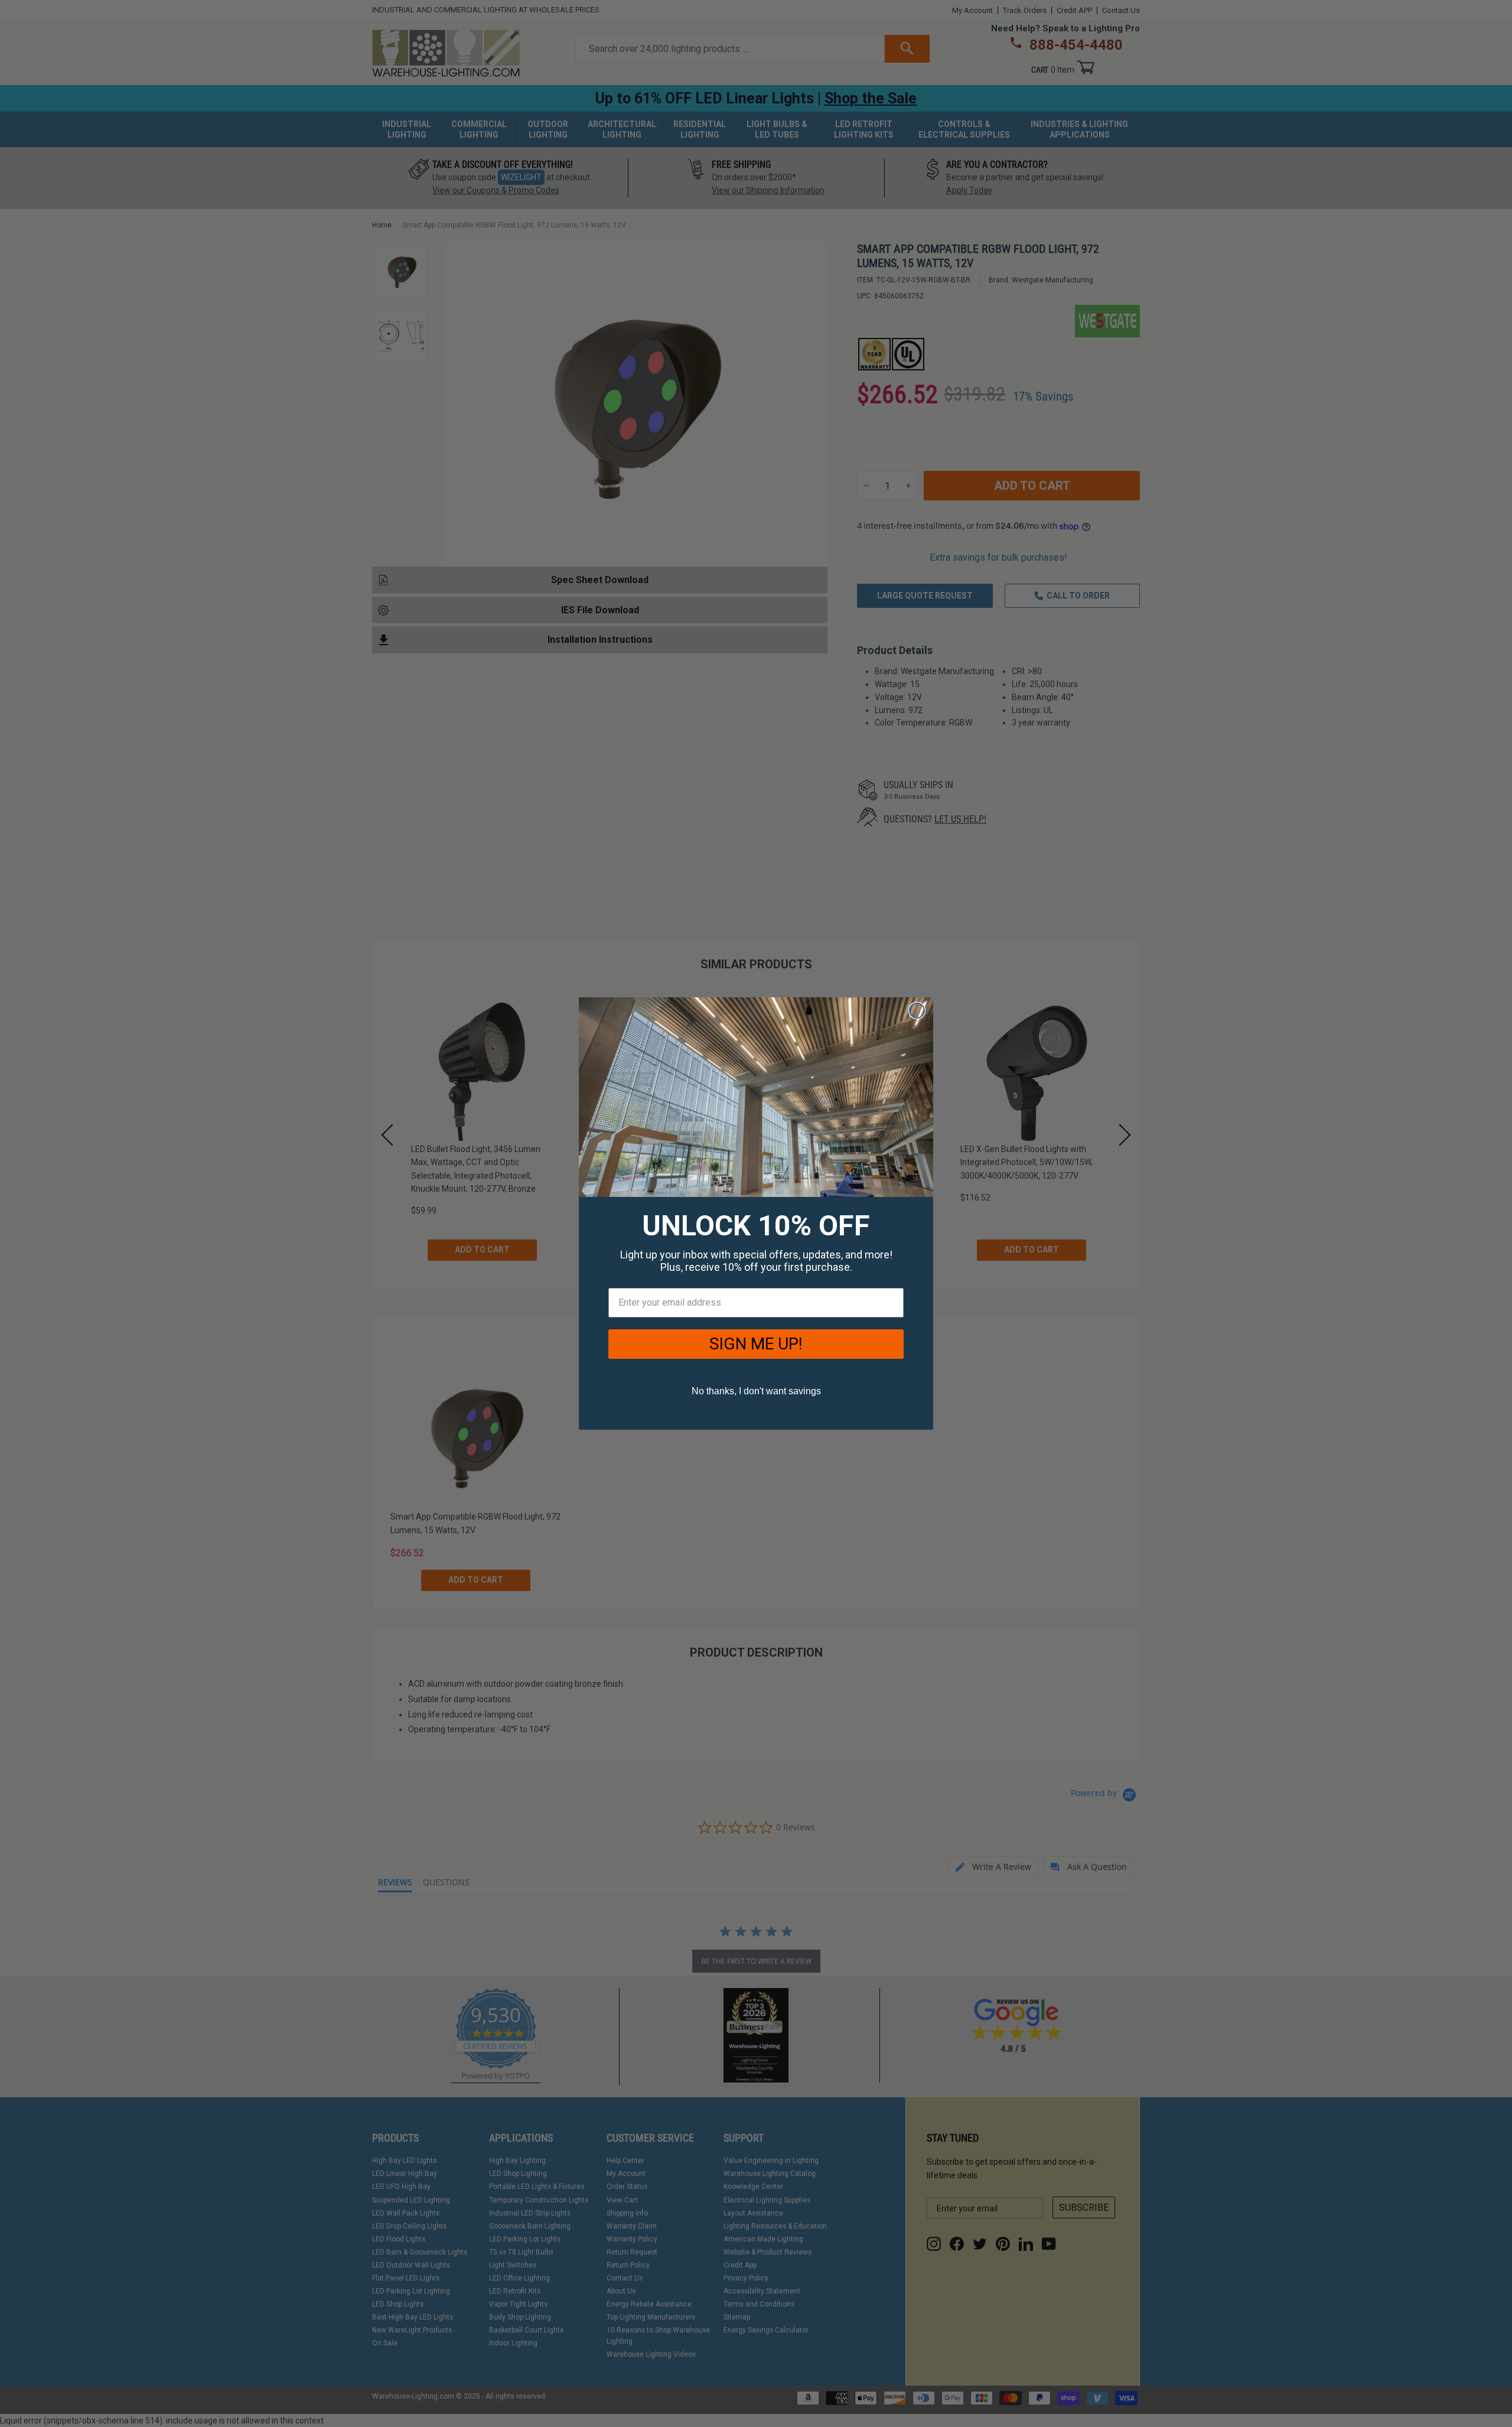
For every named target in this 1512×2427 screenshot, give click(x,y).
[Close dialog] (917, 1011)
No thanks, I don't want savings (756, 1391)
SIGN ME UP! (756, 1344)
